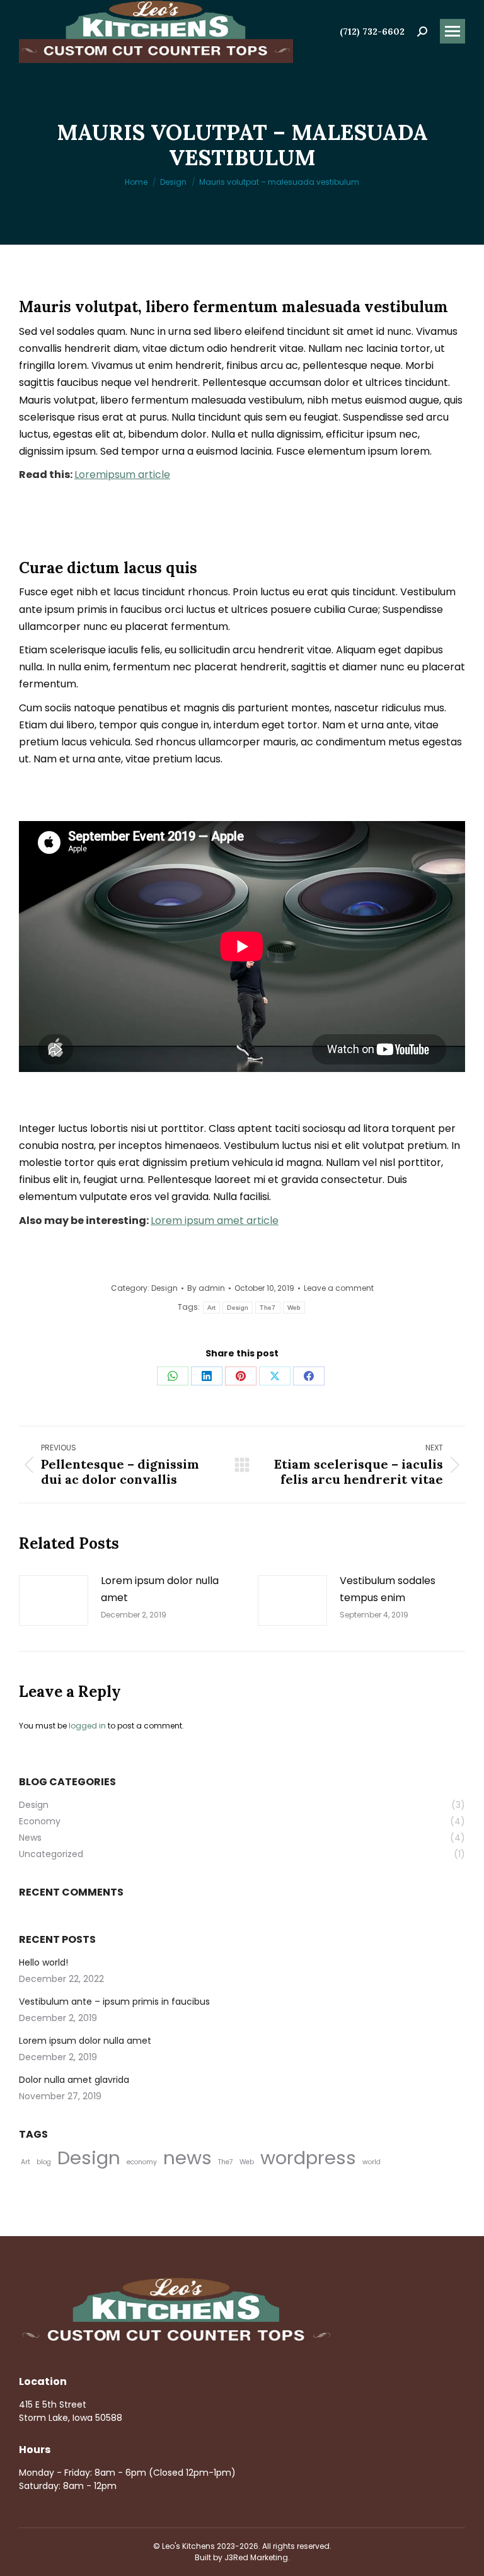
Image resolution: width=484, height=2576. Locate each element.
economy (142, 2162)
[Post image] (54, 1600)
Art (212, 1308)
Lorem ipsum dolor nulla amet (160, 1589)
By (206, 1288)
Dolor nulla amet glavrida (74, 2080)
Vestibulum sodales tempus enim (388, 1589)
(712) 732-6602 (372, 32)
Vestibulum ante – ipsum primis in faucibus (114, 2002)
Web (294, 1308)
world (372, 2162)
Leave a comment (339, 1288)
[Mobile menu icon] (452, 31)
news (187, 2158)
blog (44, 2162)
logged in (87, 1726)
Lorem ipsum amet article (215, 1221)
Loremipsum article (122, 475)
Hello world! (43, 1962)
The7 (268, 1308)
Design (164, 1288)
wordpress (308, 2158)
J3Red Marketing (256, 2557)
